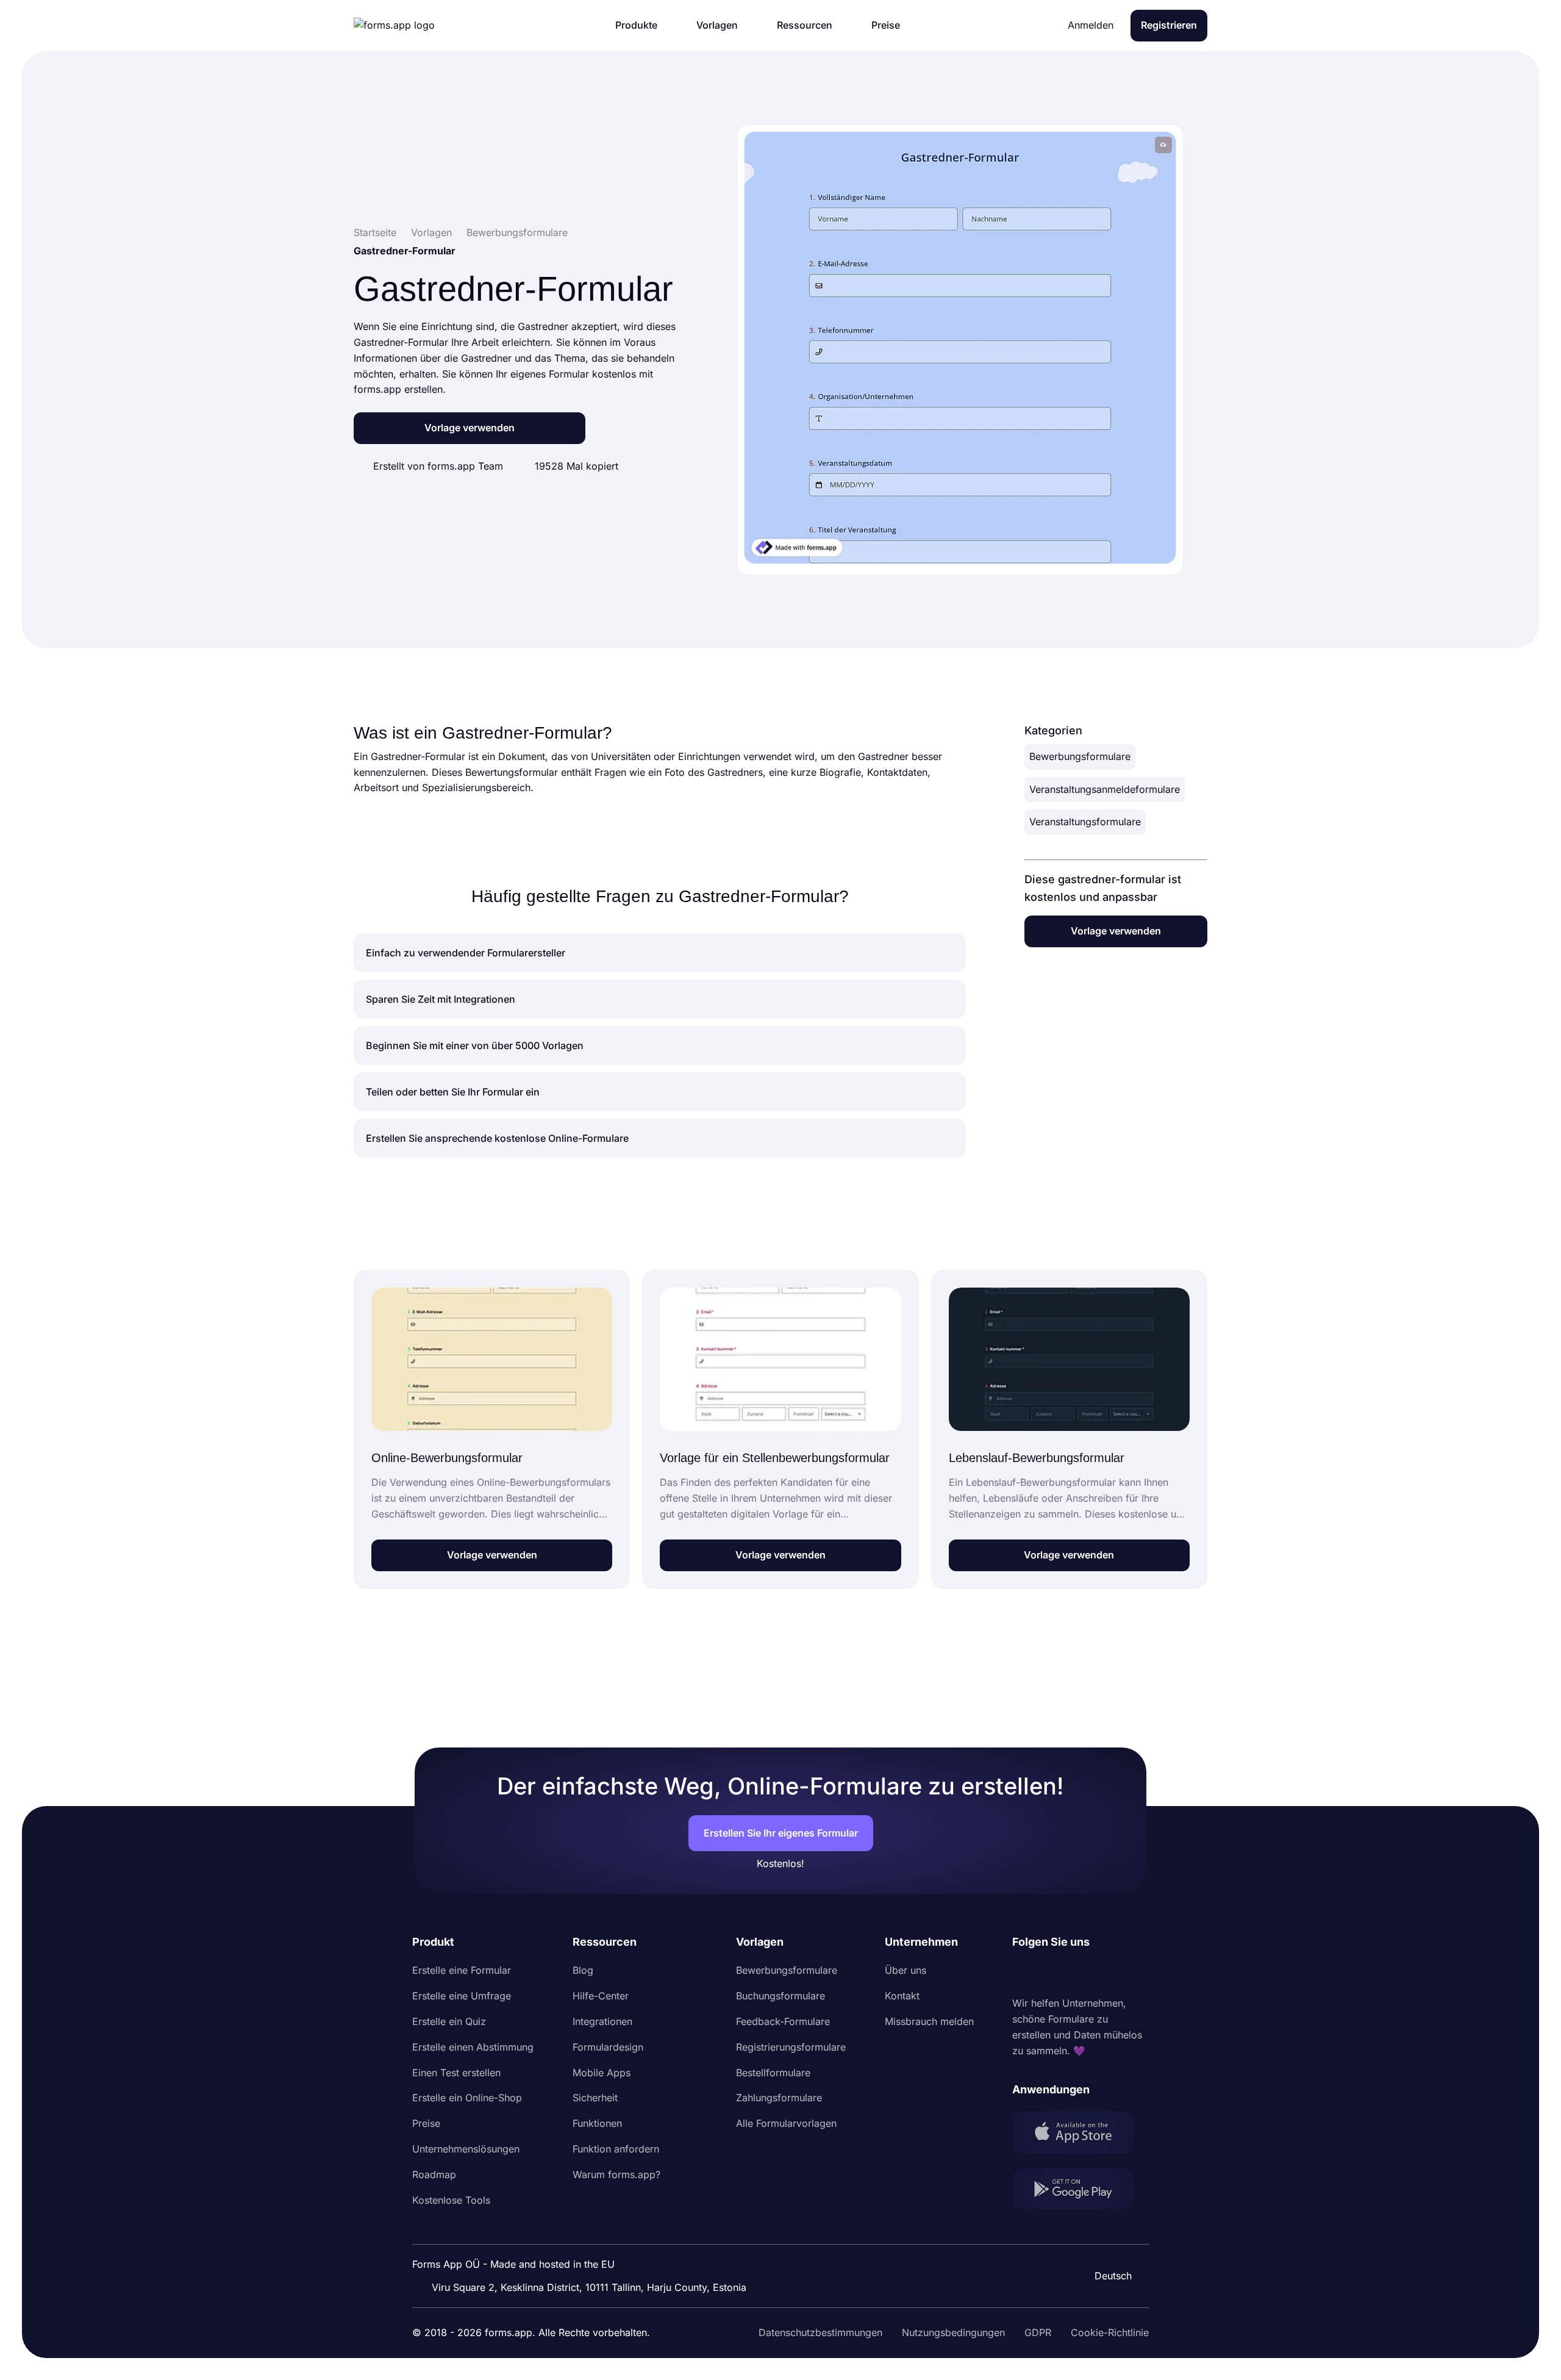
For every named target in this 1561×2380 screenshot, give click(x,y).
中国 (1107, 2243)
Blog (583, 1970)
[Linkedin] (1022, 1973)
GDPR (1038, 2332)
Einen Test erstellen (456, 2073)
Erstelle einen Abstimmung (473, 2047)
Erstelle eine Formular (462, 1970)
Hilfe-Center (601, 1996)
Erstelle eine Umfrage (462, 1996)
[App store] (1081, 2134)
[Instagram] (1049, 1973)
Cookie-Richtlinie (1110, 2332)
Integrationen (602, 2021)
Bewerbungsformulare (1080, 756)
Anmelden (1091, 25)
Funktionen (597, 2123)
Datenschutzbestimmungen (820, 2332)
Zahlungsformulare (779, 2098)
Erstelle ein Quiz (449, 2021)
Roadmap (434, 2174)
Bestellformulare (773, 2073)
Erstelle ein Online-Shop (467, 2098)
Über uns (906, 1970)
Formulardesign (608, 2047)
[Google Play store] (1081, 2191)
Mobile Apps (602, 2073)
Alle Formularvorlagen (786, 2123)
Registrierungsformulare (791, 2047)
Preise (426, 2123)
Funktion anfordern (616, 2149)
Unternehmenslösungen (466, 2149)
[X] (1076, 1973)
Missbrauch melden (929, 2021)
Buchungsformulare (780, 1996)
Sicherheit (595, 2098)
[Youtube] (1102, 1973)
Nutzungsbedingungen (953, 2332)
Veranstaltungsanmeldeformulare (1105, 789)
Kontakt (902, 1996)
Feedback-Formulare (783, 2021)
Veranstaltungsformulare (1085, 822)
